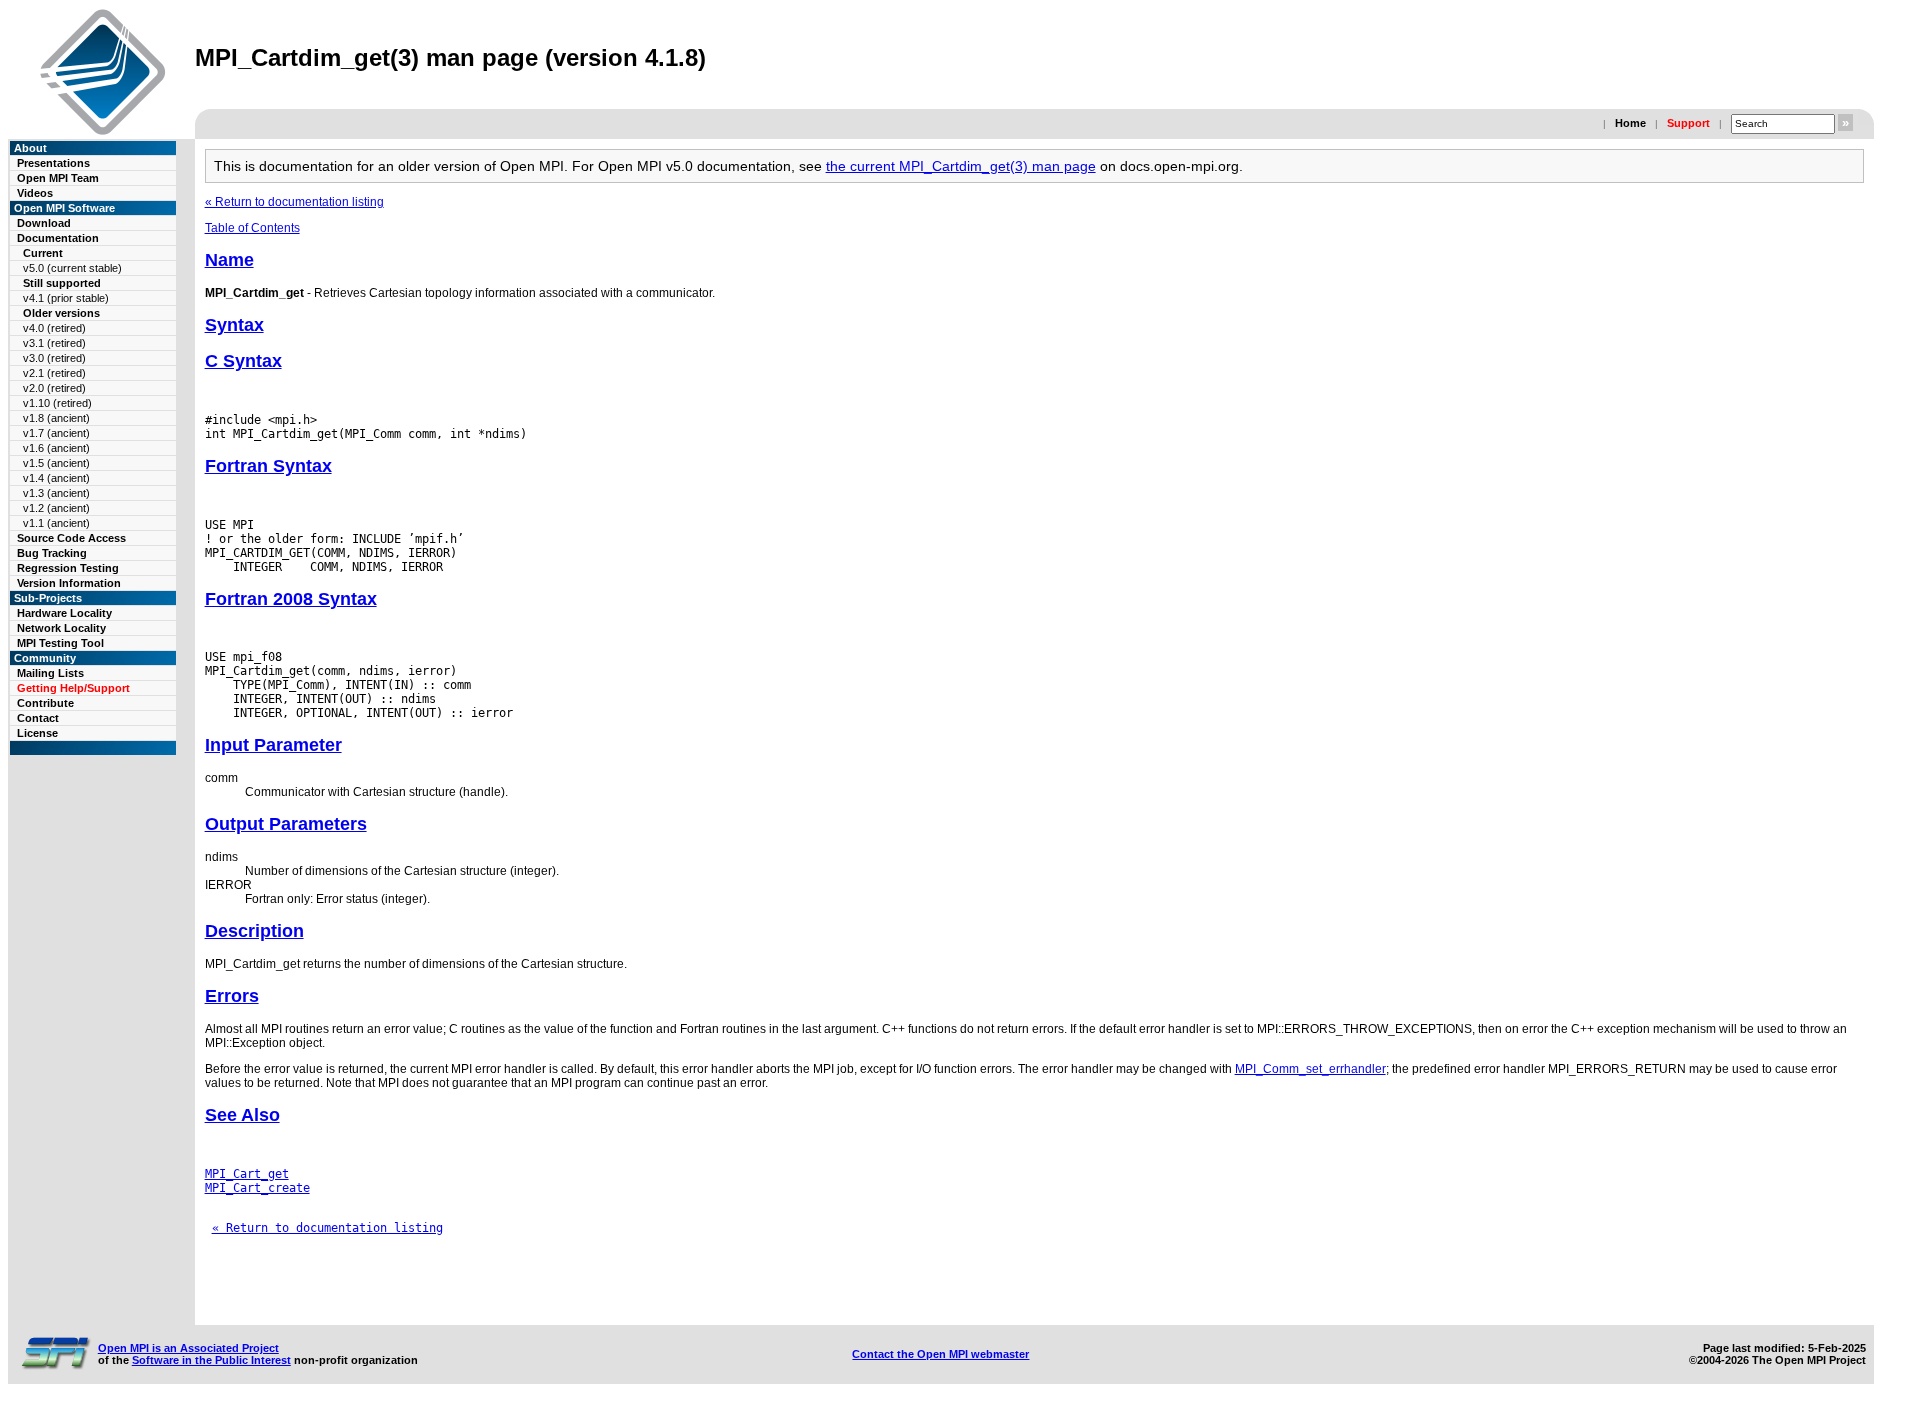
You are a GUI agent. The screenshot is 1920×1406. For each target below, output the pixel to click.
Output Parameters (286, 824)
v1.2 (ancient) (56, 508)
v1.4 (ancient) (56, 478)
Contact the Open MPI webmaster (940, 1354)
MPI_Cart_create (257, 1188)
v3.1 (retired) (54, 343)
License (37, 733)
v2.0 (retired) (54, 388)
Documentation (58, 238)
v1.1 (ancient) (56, 523)
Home (1630, 123)
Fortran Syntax (268, 466)
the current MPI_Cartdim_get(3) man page (961, 166)
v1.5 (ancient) (56, 463)
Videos (35, 193)
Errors (232, 996)
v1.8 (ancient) (56, 418)
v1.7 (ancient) (56, 433)
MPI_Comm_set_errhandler (1310, 1069)
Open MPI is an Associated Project (188, 1348)
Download (44, 223)
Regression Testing (68, 568)
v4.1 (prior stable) (66, 298)
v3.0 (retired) (54, 358)
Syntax (234, 325)
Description (254, 931)
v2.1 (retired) (54, 373)
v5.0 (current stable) (72, 268)
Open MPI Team (58, 178)
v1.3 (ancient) (56, 493)
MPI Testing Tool (60, 643)
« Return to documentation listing (294, 202)
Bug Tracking (52, 553)
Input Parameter (273, 745)
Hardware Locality (64, 613)
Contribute (45, 703)
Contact (38, 718)
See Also (242, 1115)
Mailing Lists (50, 673)
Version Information (69, 583)
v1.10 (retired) (57, 403)
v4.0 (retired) (54, 328)
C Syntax (243, 361)
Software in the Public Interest (211, 1360)
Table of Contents (252, 228)
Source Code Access (71, 538)
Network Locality (61, 628)
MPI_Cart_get (247, 1174)
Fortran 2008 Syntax (291, 599)
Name (229, 260)
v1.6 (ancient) (56, 448)
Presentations (53, 163)
